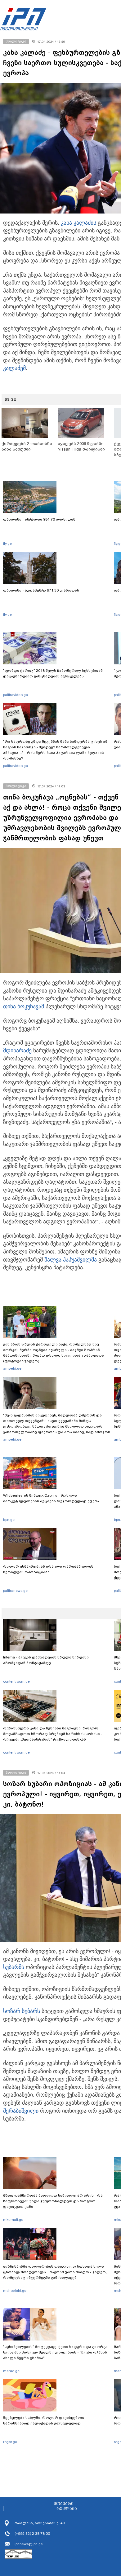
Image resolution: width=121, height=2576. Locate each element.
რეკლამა (67, 2509)
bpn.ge (9, 1520)
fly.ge (7, 544)
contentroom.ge (16, 1681)
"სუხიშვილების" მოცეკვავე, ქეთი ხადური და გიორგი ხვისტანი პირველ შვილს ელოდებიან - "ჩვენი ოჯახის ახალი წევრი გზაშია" (55, 2352)
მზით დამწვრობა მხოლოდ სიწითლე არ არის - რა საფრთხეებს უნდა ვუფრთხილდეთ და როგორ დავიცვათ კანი (53, 2201)
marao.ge (11, 2371)
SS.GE (10, 399)
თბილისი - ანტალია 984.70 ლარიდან (39, 519)
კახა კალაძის (78, 223)
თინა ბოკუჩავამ (24, 1006)
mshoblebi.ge (15, 2291)
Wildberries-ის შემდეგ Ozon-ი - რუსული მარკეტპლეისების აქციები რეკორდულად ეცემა (51, 1498)
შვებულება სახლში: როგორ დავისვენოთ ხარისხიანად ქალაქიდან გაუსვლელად (44, 2420)
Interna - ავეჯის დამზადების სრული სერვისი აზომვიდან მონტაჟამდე (46, 1660)
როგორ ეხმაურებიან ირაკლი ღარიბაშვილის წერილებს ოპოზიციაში (48, 1569)
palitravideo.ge (16, 695)
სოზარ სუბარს (22, 2011)
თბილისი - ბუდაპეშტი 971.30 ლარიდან (41, 590)
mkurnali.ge (13, 2220)
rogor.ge (10, 2442)
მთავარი (64, 2504)
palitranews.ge (15, 1591)
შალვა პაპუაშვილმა (71, 1260)
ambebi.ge (12, 1368)
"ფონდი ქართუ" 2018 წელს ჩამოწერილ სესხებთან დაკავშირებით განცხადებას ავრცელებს (53, 673)
